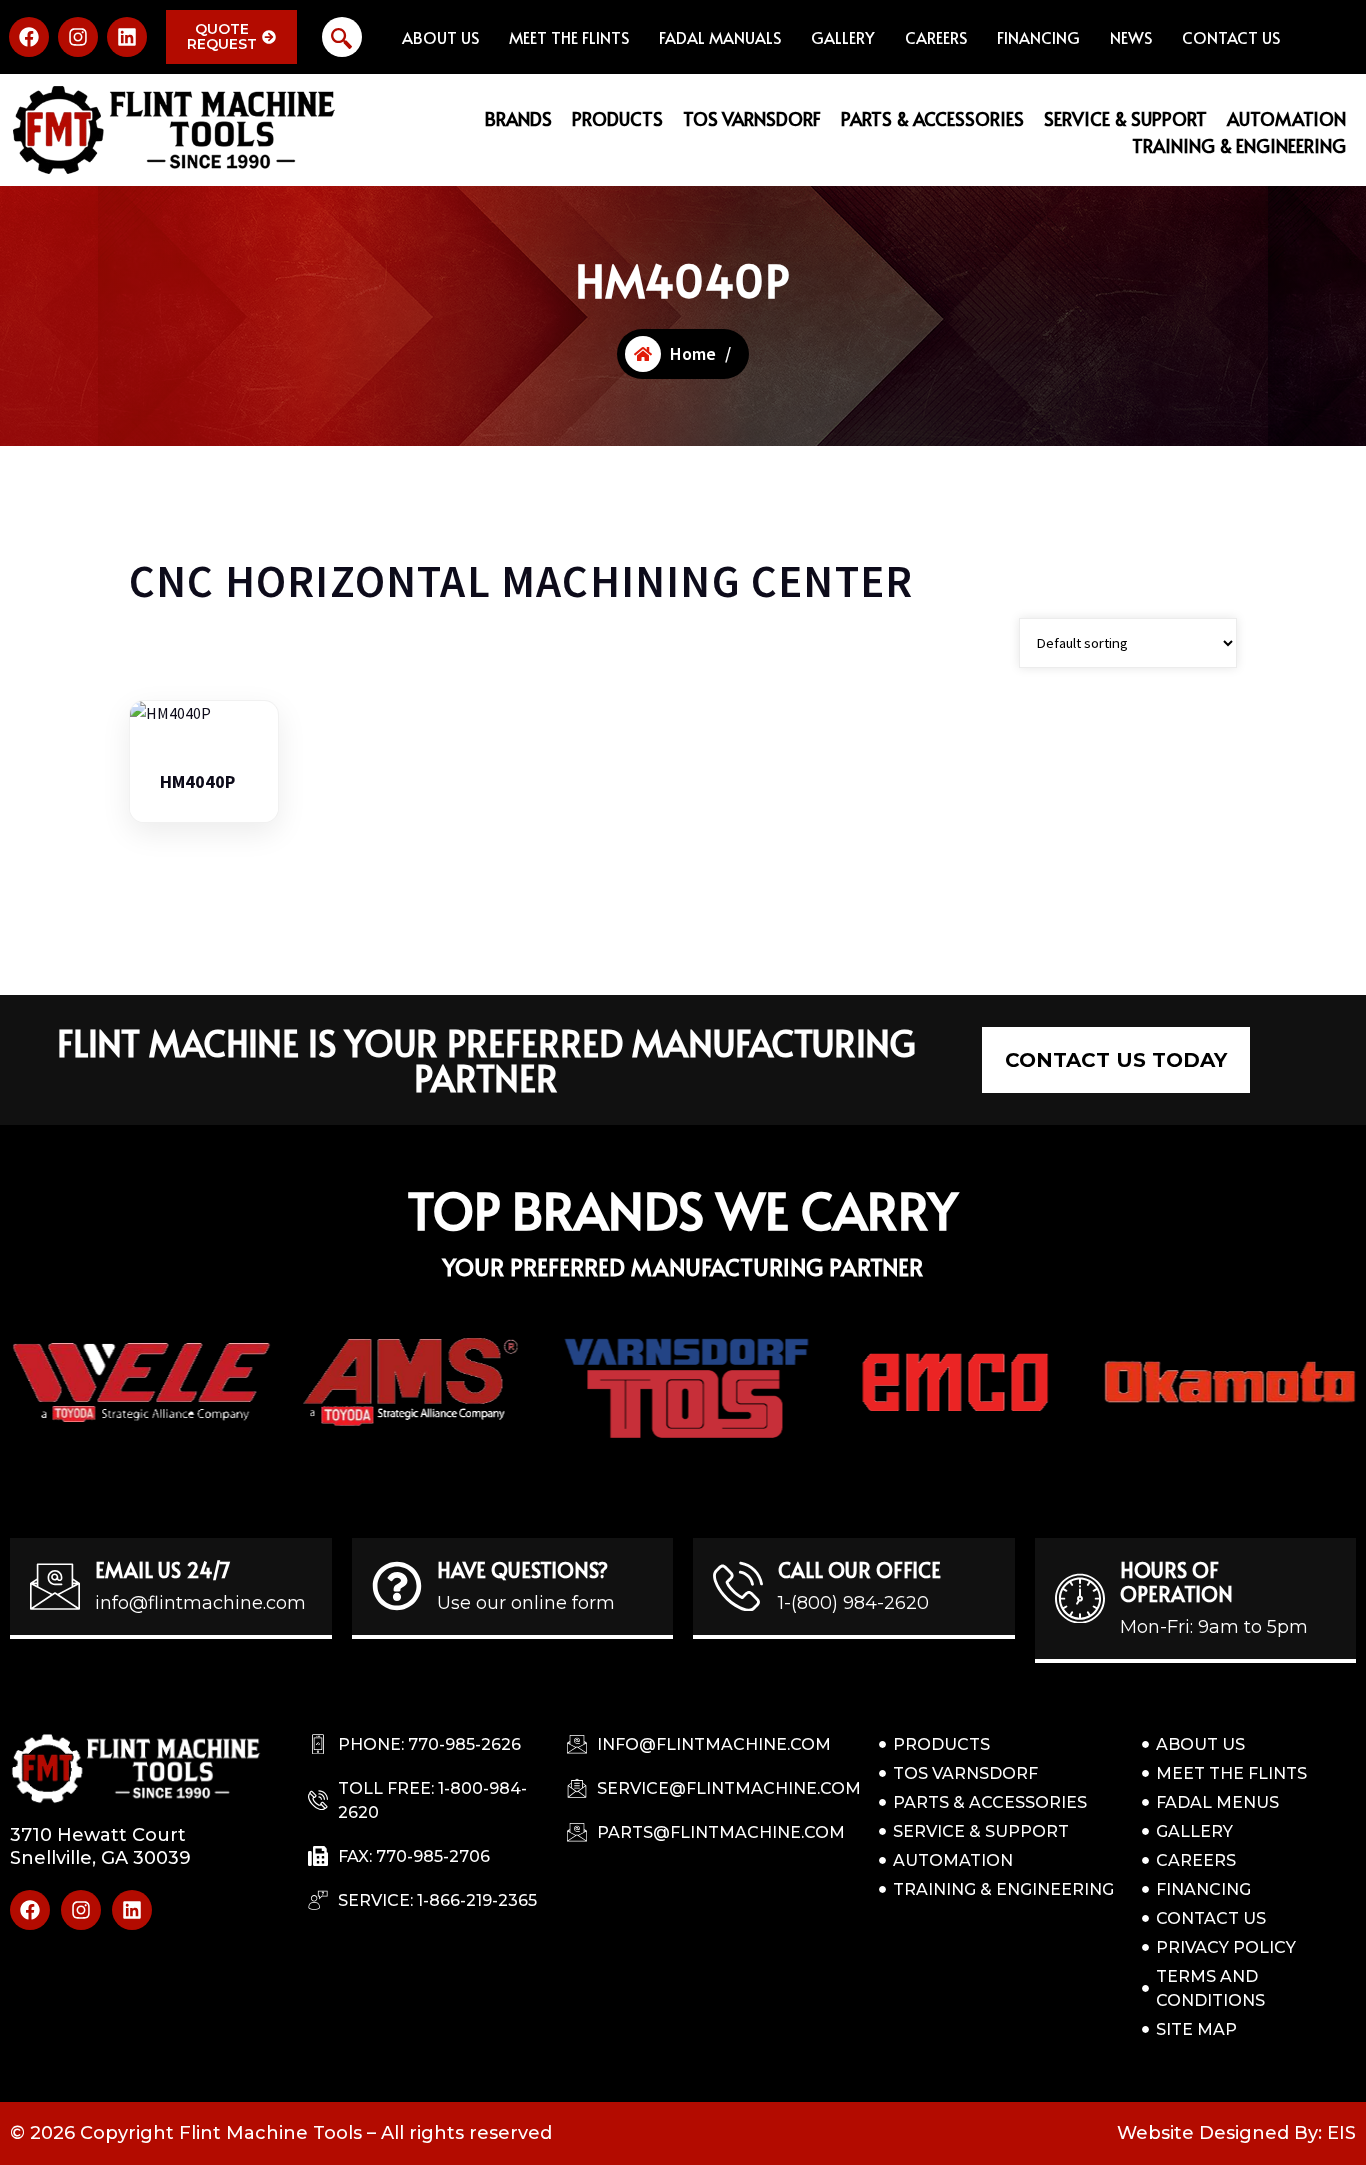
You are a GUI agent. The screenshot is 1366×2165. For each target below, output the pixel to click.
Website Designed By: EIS (1236, 2133)
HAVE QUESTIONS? (522, 1570)
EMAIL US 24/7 (163, 1570)
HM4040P (197, 782)
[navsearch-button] (342, 37)
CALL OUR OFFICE (859, 1570)
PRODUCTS (617, 118)
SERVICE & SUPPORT (1125, 118)
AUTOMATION (1286, 118)
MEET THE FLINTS (569, 37)
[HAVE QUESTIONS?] (397, 1586)
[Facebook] (29, 37)
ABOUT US (440, 37)
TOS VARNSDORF (752, 118)
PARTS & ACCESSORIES (932, 118)
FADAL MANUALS (720, 37)
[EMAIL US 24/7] (55, 1586)
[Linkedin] (127, 37)
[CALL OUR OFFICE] (738, 1586)
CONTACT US (1231, 37)
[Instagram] (78, 37)
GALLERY (843, 37)
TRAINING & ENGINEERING (1239, 145)
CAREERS (936, 37)
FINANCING (1038, 37)
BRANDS (518, 118)
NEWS (1131, 37)
